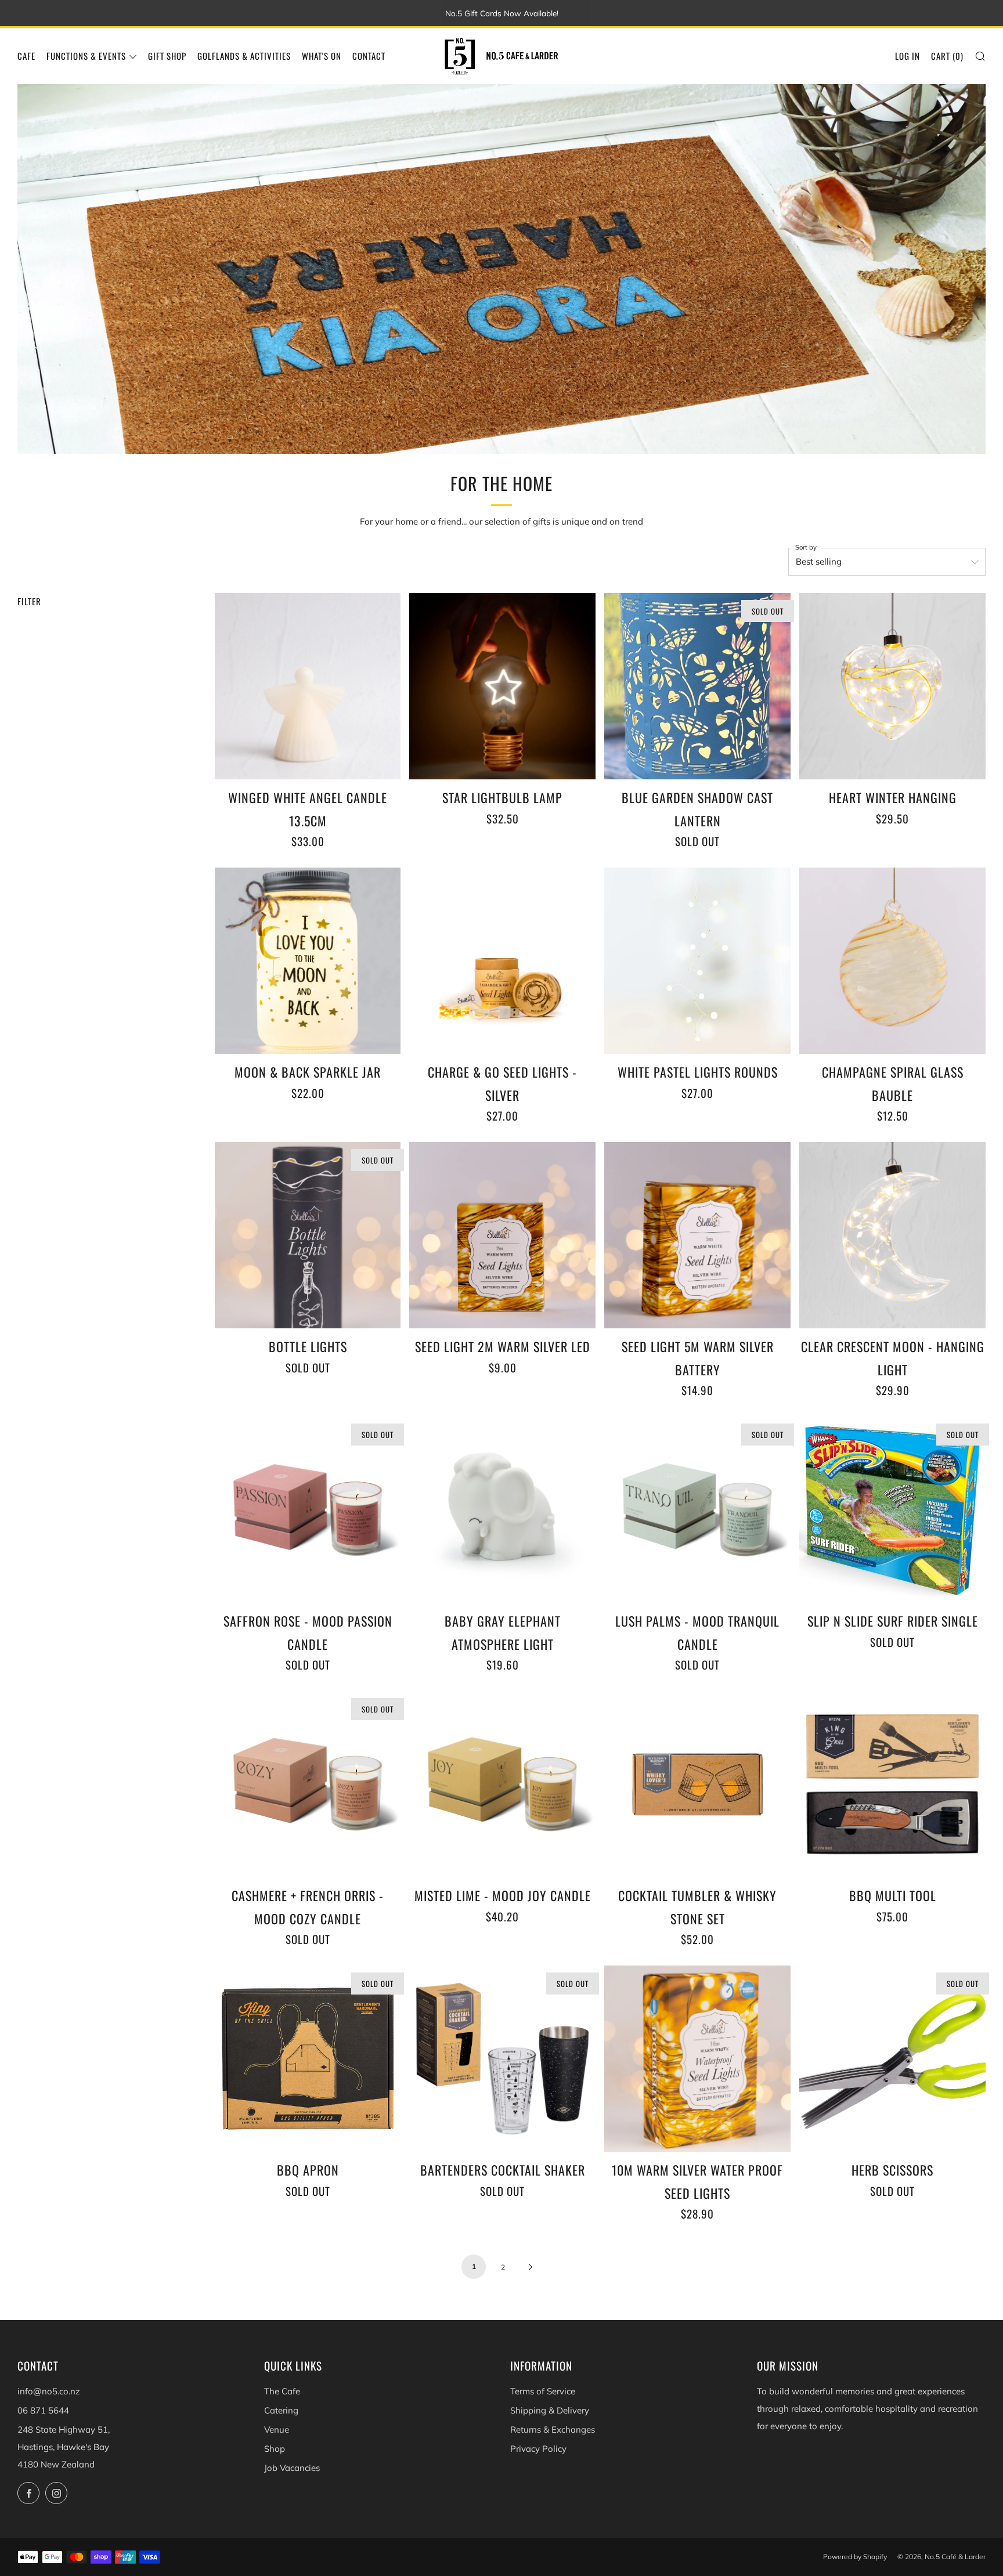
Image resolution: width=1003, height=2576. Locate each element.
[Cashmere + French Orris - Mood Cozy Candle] (308, 1784)
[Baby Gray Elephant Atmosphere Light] (502, 1510)
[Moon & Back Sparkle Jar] (308, 961)
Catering (281, 2410)
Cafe (26, 56)
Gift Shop (167, 56)
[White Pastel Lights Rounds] (697, 961)
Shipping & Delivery (550, 2410)
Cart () (947, 56)
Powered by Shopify (855, 2557)
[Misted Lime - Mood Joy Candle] (502, 1784)
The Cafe (282, 2391)
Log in (908, 56)
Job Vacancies (292, 2468)
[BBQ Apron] (308, 2059)
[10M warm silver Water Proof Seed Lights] (697, 2059)
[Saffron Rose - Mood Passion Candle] (308, 1510)
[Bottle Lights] (308, 1235)
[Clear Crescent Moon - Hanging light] (892, 1235)
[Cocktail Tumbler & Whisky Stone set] (697, 1784)
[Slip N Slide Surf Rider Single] (892, 1510)
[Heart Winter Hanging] (892, 686)
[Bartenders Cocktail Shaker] (502, 2059)
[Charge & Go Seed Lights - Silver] (502, 961)
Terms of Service (543, 2391)
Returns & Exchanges (553, 2429)
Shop (275, 2449)
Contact (369, 56)
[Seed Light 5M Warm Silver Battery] (697, 1235)
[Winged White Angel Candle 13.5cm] (308, 686)
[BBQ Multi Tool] (892, 1784)
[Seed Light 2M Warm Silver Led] (502, 1235)
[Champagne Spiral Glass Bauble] (892, 961)
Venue (277, 2429)
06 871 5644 (43, 2410)
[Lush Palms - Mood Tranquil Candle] (697, 1510)
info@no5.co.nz (49, 2391)
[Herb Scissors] (892, 2059)
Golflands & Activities (244, 56)
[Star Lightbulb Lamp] (502, 686)
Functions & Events (86, 56)
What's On (322, 56)
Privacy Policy (538, 2449)
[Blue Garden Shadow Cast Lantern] (697, 686)
